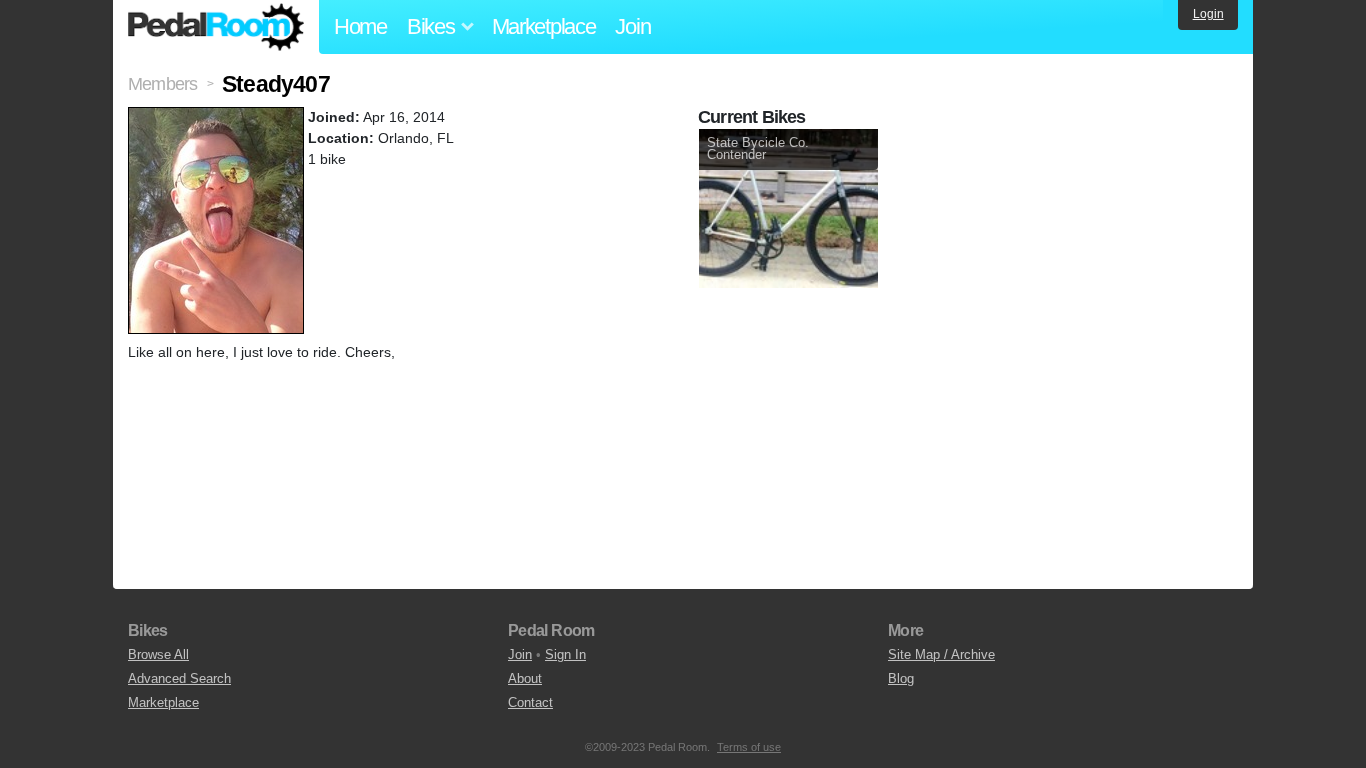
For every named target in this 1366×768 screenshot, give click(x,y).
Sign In (565, 654)
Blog (901, 678)
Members (162, 84)
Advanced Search (179, 678)
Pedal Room (216, 27)
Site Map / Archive (941, 654)
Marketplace (544, 26)
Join (632, 26)
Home (360, 26)
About (525, 678)
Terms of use (749, 747)
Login (1208, 14)
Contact (530, 702)
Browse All (158, 654)
